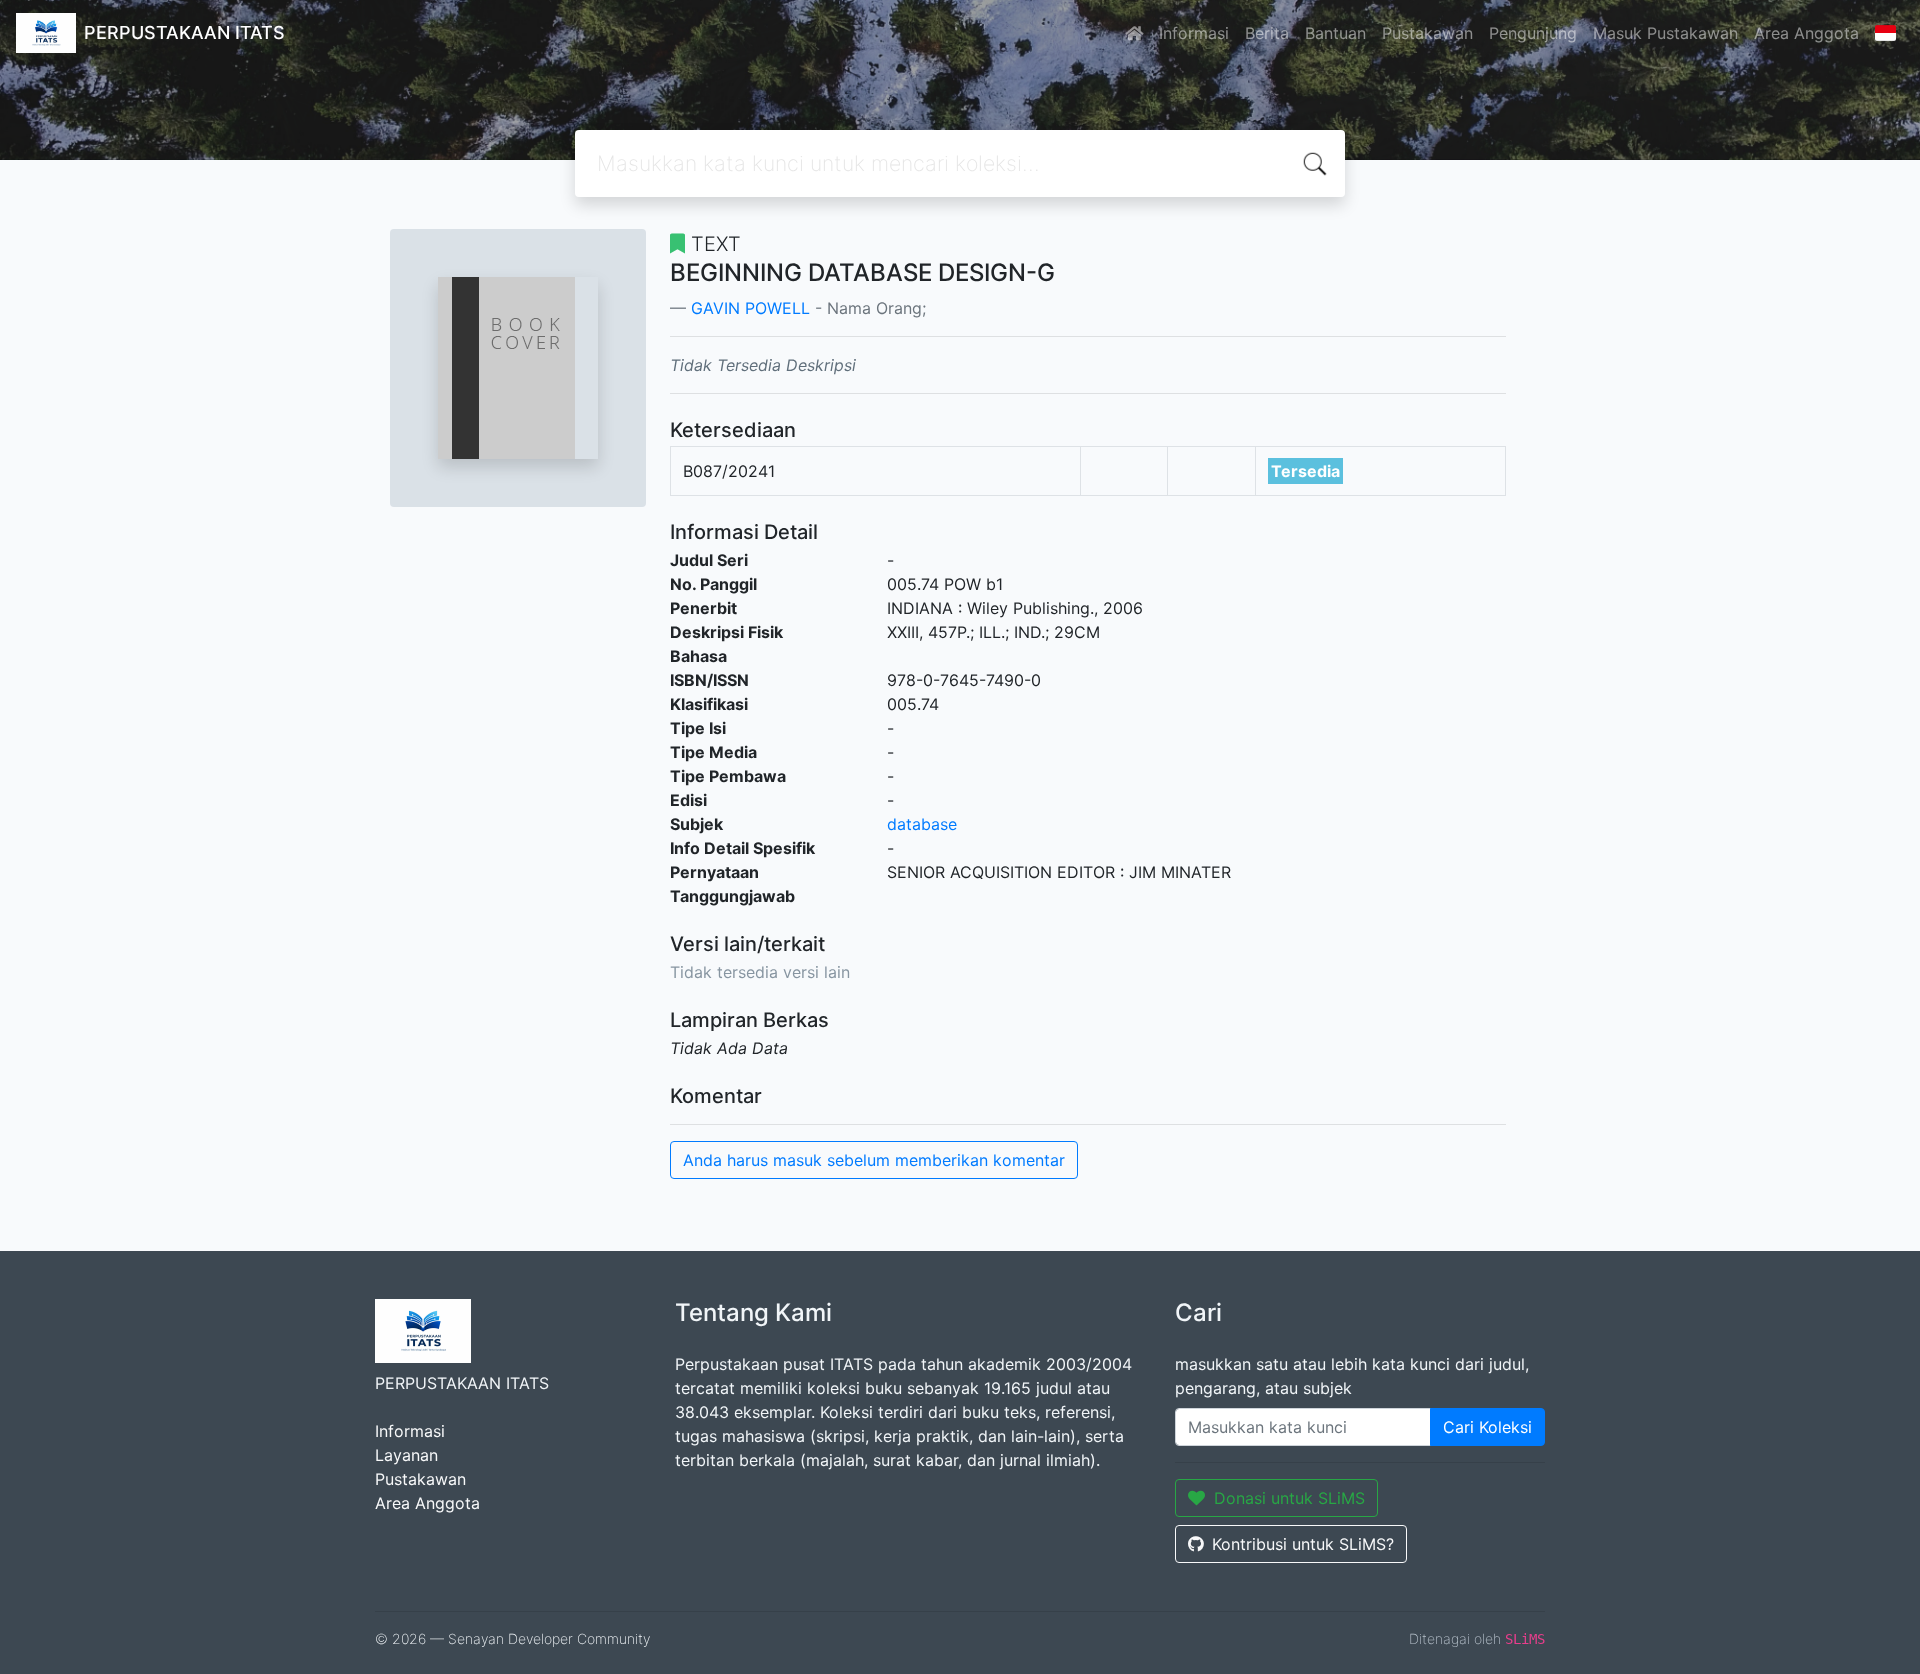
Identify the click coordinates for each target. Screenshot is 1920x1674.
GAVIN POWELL (750, 308)
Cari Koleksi (1487, 1427)
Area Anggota (1806, 33)
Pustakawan (1427, 33)
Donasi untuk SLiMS (1289, 1498)
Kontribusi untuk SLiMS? (1303, 1544)
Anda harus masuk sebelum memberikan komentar (874, 1160)
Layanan (406, 1455)
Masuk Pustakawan (1665, 33)
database (922, 824)
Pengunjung (1533, 33)
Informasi (1194, 33)
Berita (1267, 33)
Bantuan (1335, 33)
